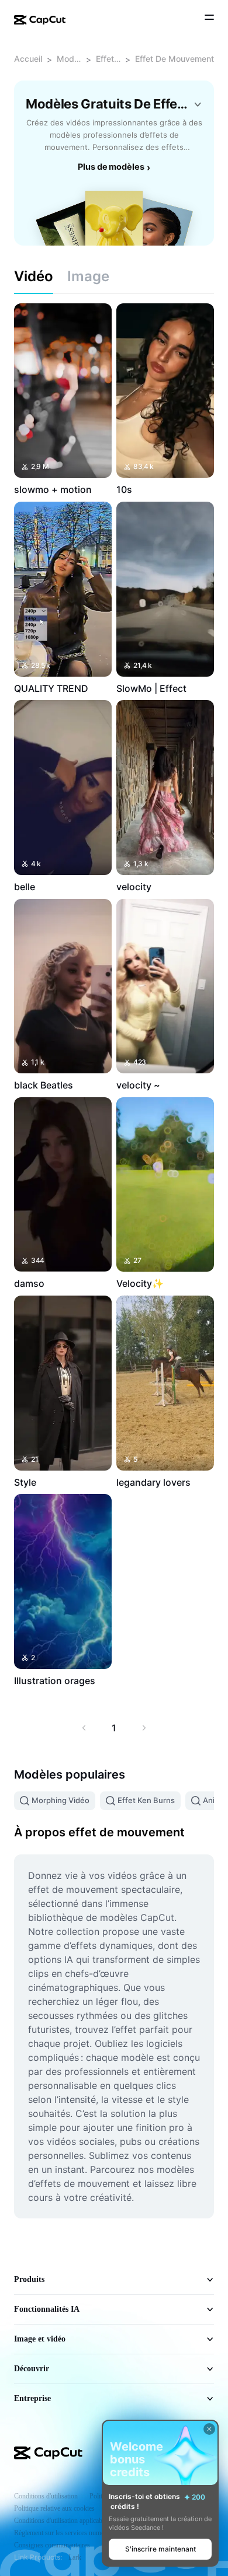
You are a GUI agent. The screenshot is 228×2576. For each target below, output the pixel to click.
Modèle (69, 59)
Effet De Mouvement (175, 59)
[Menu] (209, 19)
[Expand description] (198, 104)
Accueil (28, 59)
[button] (160, 2549)
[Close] (209, 2429)
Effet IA (108, 59)
